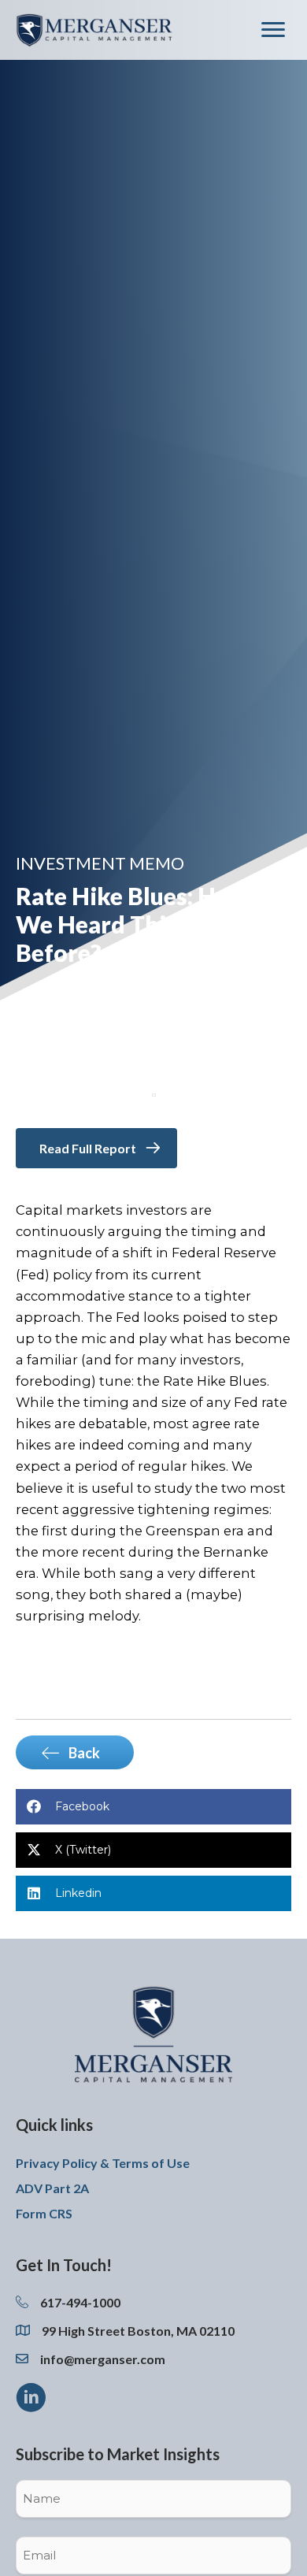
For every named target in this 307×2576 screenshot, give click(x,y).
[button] (31, 2397)
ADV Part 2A (52, 2188)
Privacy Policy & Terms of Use (103, 2163)
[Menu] (273, 30)
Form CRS (44, 2213)
